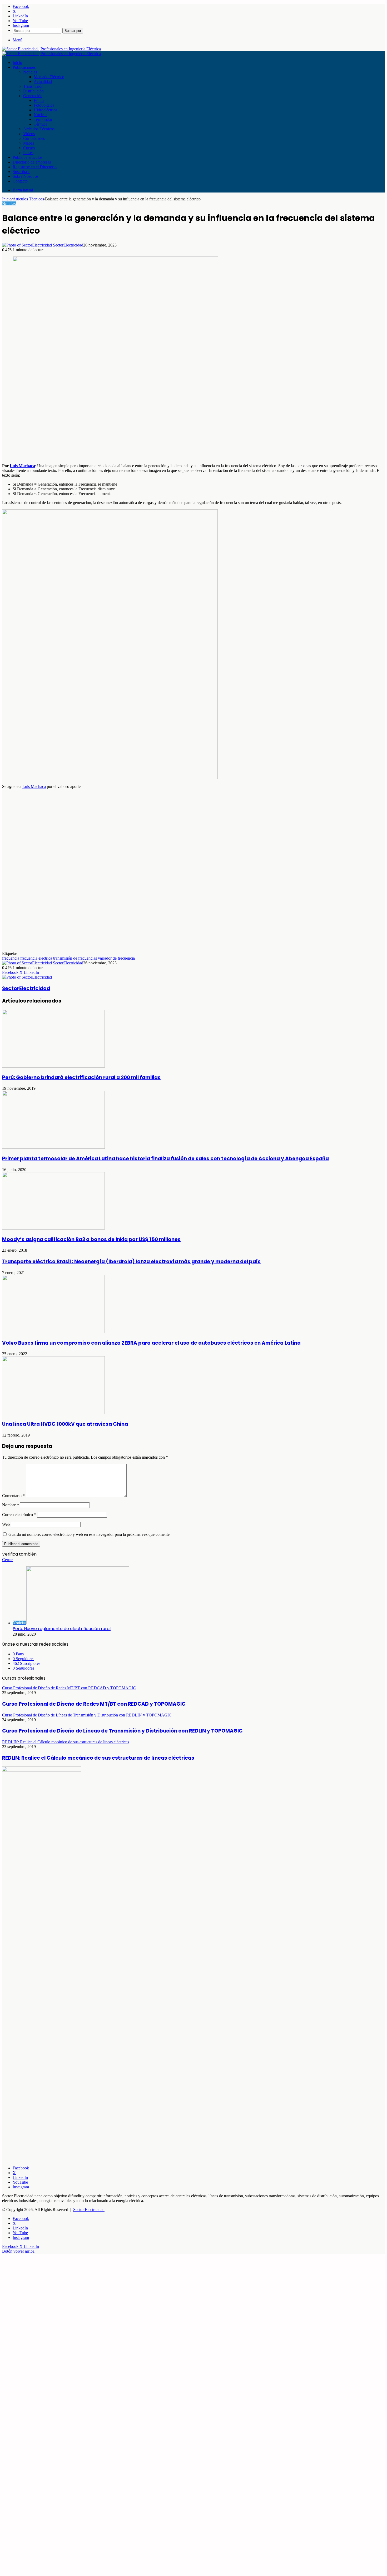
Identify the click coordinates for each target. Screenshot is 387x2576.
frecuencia (11, 958)
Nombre (11, 1505)
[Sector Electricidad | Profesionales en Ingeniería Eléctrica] (51, 49)
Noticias (30, 72)
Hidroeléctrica (45, 110)
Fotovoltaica (44, 105)
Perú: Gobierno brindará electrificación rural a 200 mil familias (81, 1077)
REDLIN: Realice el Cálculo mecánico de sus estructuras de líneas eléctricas (98, 1758)
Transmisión (33, 86)
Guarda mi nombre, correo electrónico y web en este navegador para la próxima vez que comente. (90, 1534)
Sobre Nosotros (26, 176)
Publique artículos (28, 157)
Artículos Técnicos (39, 129)
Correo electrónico (19, 1515)
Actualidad (43, 82)
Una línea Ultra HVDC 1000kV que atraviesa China (65, 1424)
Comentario (13, 1496)
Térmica (41, 124)
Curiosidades (34, 138)
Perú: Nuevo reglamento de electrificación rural (62, 1629)
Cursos (29, 148)
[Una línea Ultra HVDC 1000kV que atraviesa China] (53, 1413)
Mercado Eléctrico (49, 77)
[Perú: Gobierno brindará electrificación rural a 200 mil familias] (53, 1066)
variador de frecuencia (116, 958)
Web (6, 1524)
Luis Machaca (22, 466)
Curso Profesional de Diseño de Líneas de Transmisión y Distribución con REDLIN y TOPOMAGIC (122, 1731)
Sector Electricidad (89, 2210)
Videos (29, 134)
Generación (33, 96)
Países (28, 153)
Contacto (20, 181)
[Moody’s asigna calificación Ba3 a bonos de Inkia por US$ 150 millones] (53, 1228)
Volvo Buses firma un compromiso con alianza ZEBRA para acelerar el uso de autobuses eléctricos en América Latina (151, 1343)
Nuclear (40, 115)
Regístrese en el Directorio (35, 167)
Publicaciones (24, 67)
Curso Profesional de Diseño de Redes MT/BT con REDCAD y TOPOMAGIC (94, 1704)
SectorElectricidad (68, 245)
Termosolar (43, 119)
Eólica (39, 100)
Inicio (17, 63)
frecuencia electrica (36, 958)
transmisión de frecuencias (75, 958)
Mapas (29, 143)
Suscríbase (21, 172)
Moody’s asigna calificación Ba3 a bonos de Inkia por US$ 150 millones (91, 1239)
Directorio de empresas (32, 162)
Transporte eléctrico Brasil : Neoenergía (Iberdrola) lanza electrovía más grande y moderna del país (131, 1262)
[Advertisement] (160, 422)
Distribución (33, 91)
